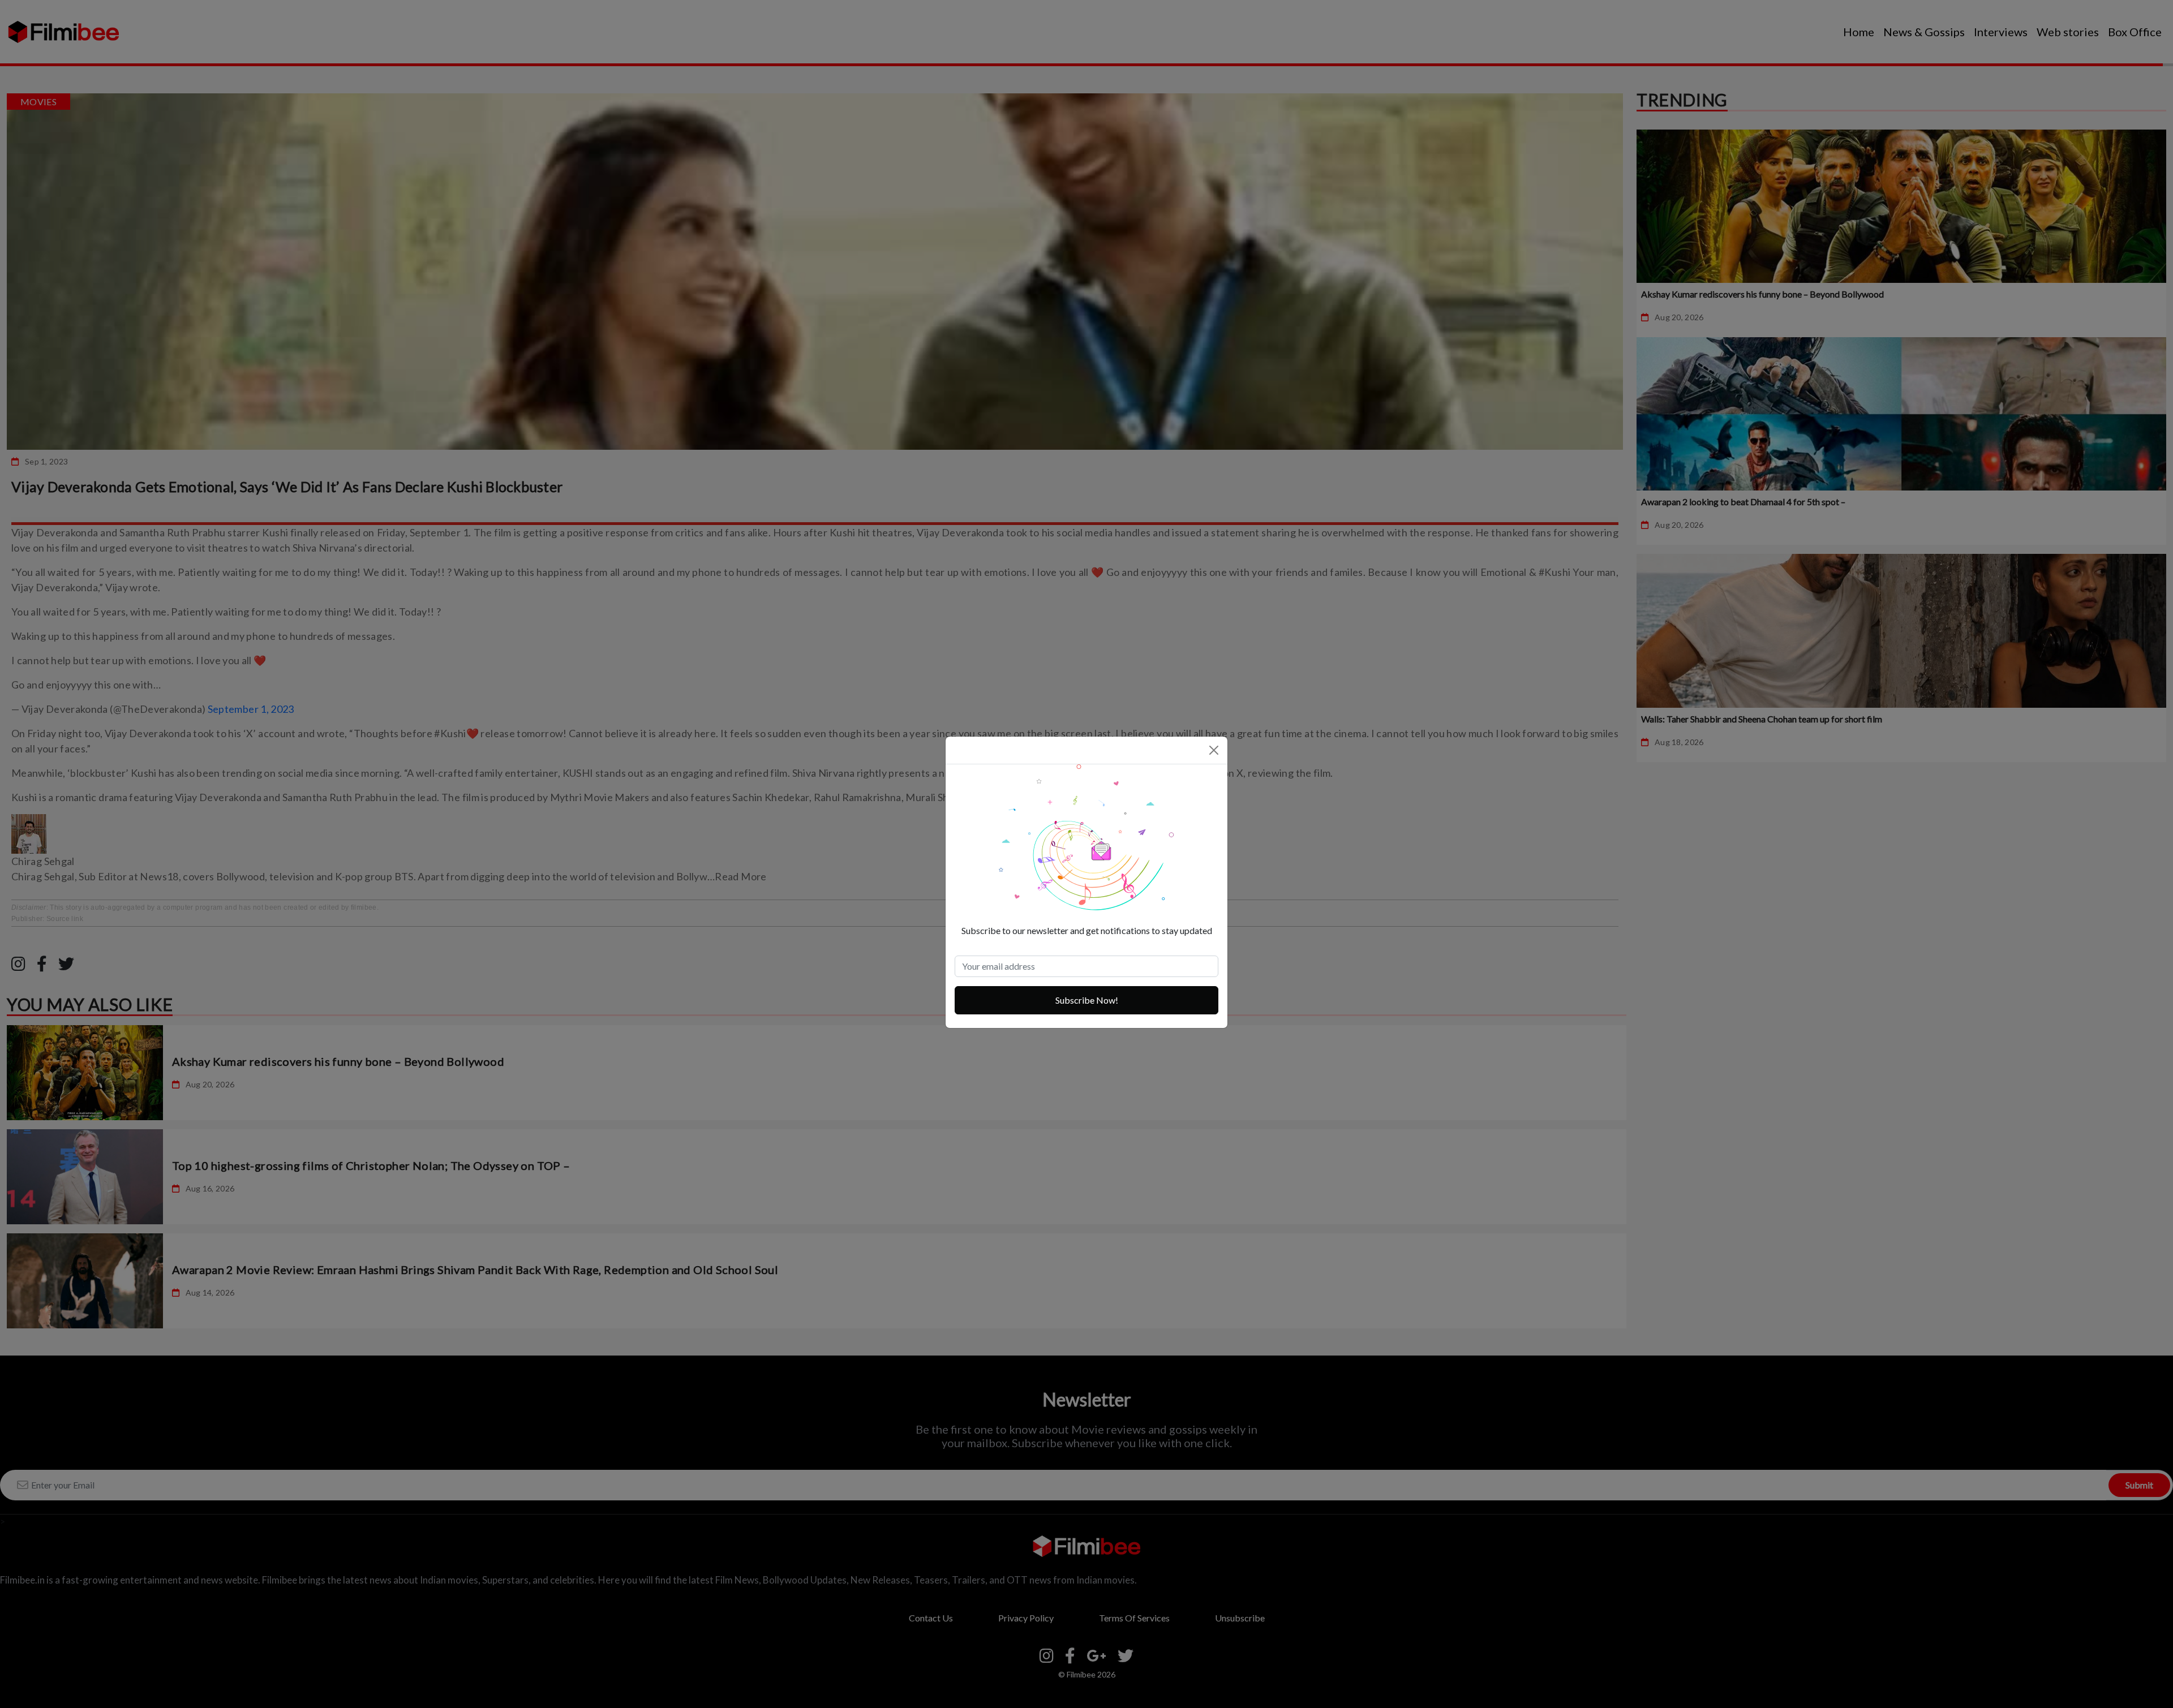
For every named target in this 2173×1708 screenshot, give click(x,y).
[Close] (1214, 750)
